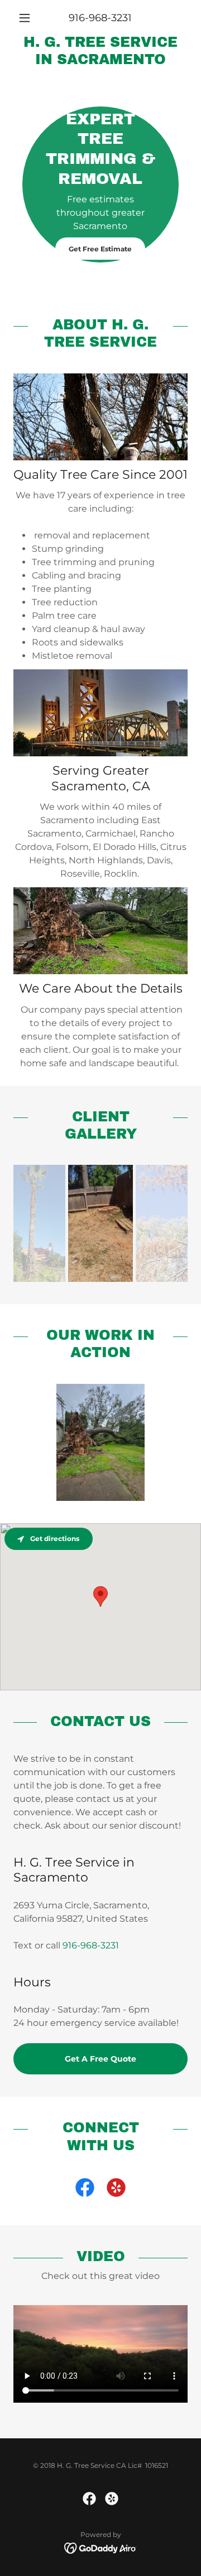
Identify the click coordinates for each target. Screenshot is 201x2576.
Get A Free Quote (100, 2059)
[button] (27, 18)
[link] (100, 51)
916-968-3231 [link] (100, 18)
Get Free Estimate (100, 249)
